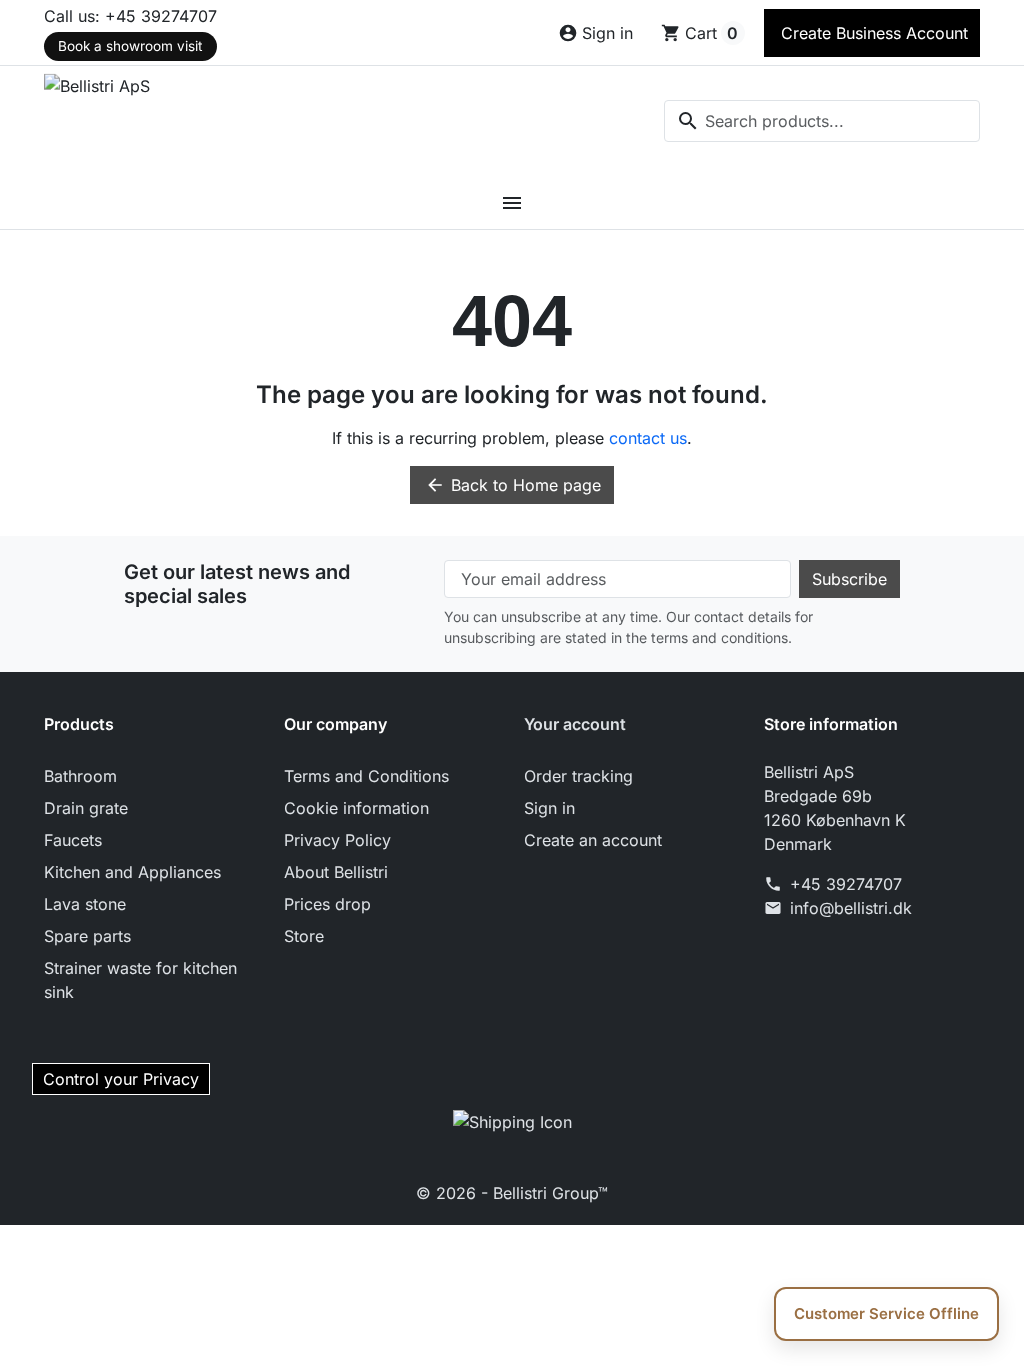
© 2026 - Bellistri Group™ (512, 1193)
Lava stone (85, 904)
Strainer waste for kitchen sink (140, 980)
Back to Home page (513, 485)
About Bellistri (336, 872)
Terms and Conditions (366, 776)
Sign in (549, 808)
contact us (648, 438)
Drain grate (86, 808)
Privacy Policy (337, 840)
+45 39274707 (846, 884)
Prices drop (327, 904)
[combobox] (822, 121)
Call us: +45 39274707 (130, 16)
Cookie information (356, 808)
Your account (575, 724)
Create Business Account (872, 33)
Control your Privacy (121, 1079)
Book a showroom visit (130, 46)
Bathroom (80, 776)
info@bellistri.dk (851, 908)
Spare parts (87, 936)
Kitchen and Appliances (132, 872)
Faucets (73, 840)
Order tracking (578, 776)
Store (304, 936)
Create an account (593, 840)
